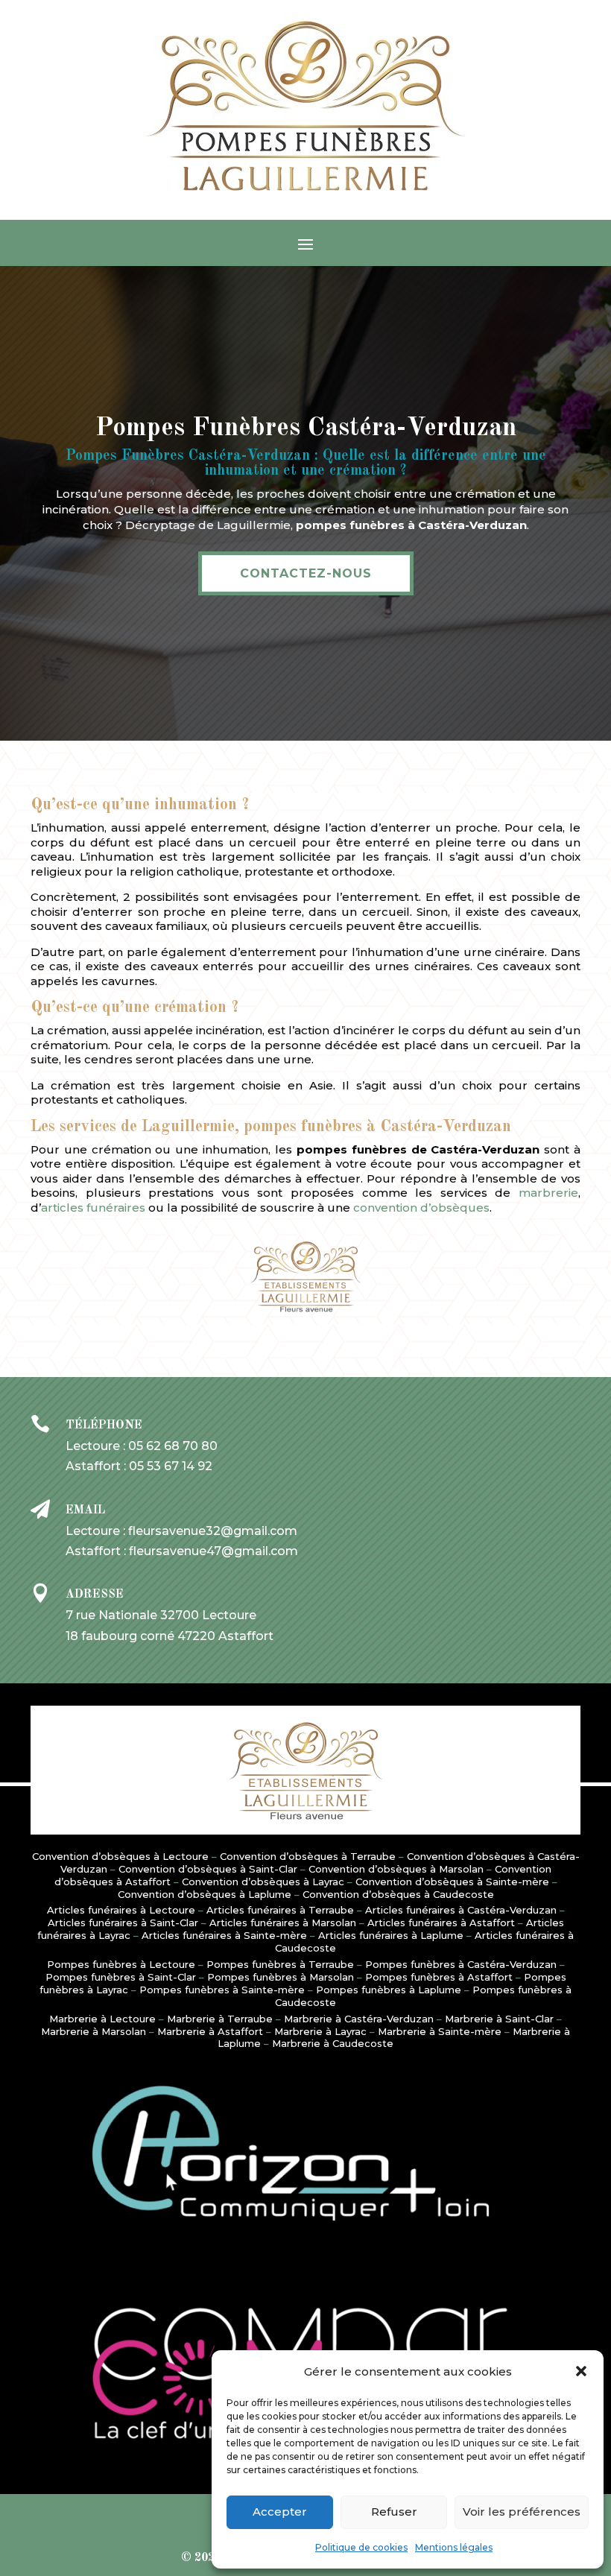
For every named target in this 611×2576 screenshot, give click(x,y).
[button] (581, 2371)
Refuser (394, 2512)
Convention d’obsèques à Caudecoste (398, 1894)
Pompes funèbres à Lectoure (121, 1964)
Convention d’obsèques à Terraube (308, 1856)
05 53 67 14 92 (171, 1466)
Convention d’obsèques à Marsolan (396, 1869)
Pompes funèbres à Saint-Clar (121, 1977)
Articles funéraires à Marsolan (283, 1922)
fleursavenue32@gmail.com (213, 1531)
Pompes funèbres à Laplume (389, 1990)
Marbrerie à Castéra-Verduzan (359, 2019)
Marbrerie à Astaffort (210, 2031)
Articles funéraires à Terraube (280, 1910)
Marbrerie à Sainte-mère (440, 2031)
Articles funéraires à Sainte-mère (224, 1935)
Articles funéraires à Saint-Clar (123, 1922)
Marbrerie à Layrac (320, 2031)
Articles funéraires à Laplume (391, 1935)
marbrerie (548, 1193)
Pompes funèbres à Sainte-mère (222, 1990)
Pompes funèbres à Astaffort (439, 1977)
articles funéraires (93, 1208)
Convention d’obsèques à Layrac (263, 1882)
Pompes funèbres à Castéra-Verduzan (461, 1964)
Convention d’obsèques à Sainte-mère (452, 1882)
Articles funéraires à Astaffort (441, 1922)
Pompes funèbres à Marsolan (281, 1977)
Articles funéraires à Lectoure (121, 1910)
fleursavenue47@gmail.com (213, 1551)
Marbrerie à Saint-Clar (499, 2019)
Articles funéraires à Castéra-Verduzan (461, 1910)
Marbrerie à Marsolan (94, 2031)
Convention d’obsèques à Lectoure (120, 1856)
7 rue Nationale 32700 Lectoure (161, 1615)
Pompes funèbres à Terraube (280, 1964)
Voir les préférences (522, 2512)
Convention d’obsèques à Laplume (205, 1894)
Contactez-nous (306, 573)
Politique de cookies (361, 2547)
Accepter (280, 2512)
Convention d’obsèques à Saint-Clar (208, 1869)
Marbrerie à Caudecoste (333, 2043)
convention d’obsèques (421, 1208)
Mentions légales (454, 2547)
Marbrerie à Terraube (220, 2019)
